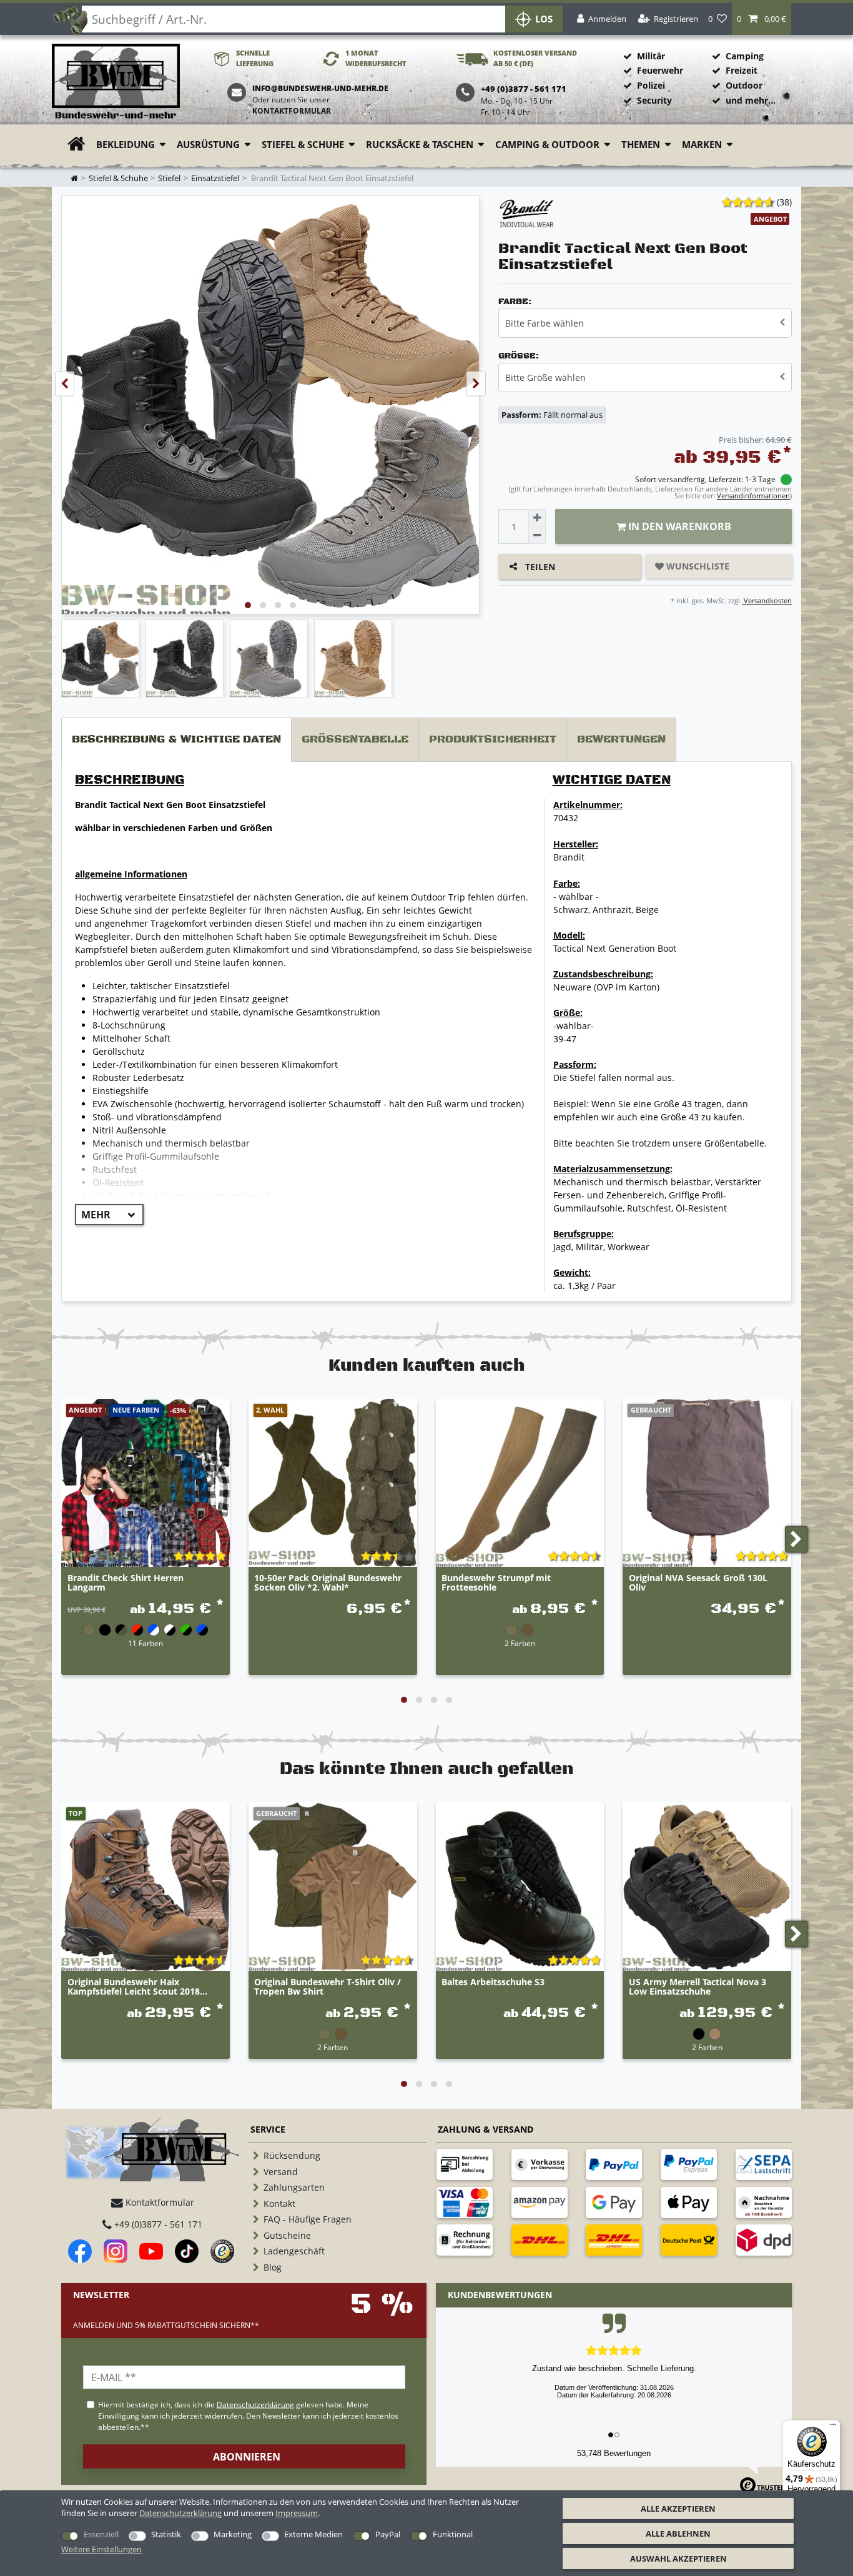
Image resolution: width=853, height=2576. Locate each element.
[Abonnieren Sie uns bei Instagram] (116, 2251)
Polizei (651, 85)
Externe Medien (313, 2534)
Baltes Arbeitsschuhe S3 (493, 1982)
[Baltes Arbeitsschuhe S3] (520, 1887)
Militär (651, 56)
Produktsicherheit (493, 739)
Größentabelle (355, 739)
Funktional (453, 2534)
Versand (281, 2172)
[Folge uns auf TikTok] (187, 2251)
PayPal (388, 2534)
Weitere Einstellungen (101, 2549)
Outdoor (744, 85)
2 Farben (520, 1643)
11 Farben (145, 1643)
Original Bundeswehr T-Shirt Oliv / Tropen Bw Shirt (328, 1987)
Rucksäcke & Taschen (420, 145)
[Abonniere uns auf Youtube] (151, 2251)
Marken (702, 145)
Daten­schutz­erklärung (180, 2513)
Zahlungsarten (294, 2187)
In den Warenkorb (678, 526)
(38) (784, 202)
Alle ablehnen (678, 2534)
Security (654, 100)
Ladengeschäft (294, 2251)
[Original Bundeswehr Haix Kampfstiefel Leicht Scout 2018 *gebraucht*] (145, 1887)
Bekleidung (126, 145)
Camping (745, 56)
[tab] (176, 740)
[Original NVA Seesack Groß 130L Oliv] (707, 1483)
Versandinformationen (753, 496)
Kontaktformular (292, 111)
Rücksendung (292, 2155)
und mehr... (751, 100)
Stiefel (169, 178)
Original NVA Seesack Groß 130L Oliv (698, 1583)
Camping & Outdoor (547, 145)
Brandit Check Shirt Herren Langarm (126, 1583)
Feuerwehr (660, 70)
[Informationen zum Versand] (540, 2240)
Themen (641, 145)
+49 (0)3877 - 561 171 (157, 2224)
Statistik (166, 2534)
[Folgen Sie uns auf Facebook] (80, 2251)
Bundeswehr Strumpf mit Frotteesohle (496, 1583)
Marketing (233, 2534)
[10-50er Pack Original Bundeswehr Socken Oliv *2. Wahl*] (333, 1483)
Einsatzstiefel (215, 178)
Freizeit (742, 70)
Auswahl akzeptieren (678, 2559)
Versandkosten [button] (767, 600)
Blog (273, 2267)
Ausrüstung (208, 145)
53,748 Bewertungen (614, 2453)
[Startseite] (116, 82)
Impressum (297, 2513)
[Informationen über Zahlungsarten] (465, 2164)
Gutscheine (287, 2235)
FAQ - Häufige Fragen (308, 2219)
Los (544, 19)
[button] (762, 19)
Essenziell (101, 2534)
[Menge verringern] (537, 535)
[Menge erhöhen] (537, 518)
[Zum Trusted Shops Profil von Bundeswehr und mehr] (222, 2251)
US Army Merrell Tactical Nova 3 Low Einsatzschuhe (698, 1987)
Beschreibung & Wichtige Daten (176, 739)
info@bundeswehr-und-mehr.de (320, 88)
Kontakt (279, 2203)
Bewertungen (621, 739)
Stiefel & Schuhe (303, 145)
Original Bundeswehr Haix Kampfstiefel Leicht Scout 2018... (137, 1987)
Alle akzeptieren (678, 2509)
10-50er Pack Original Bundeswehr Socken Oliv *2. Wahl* (328, 1583)
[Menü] (833, 2427)
